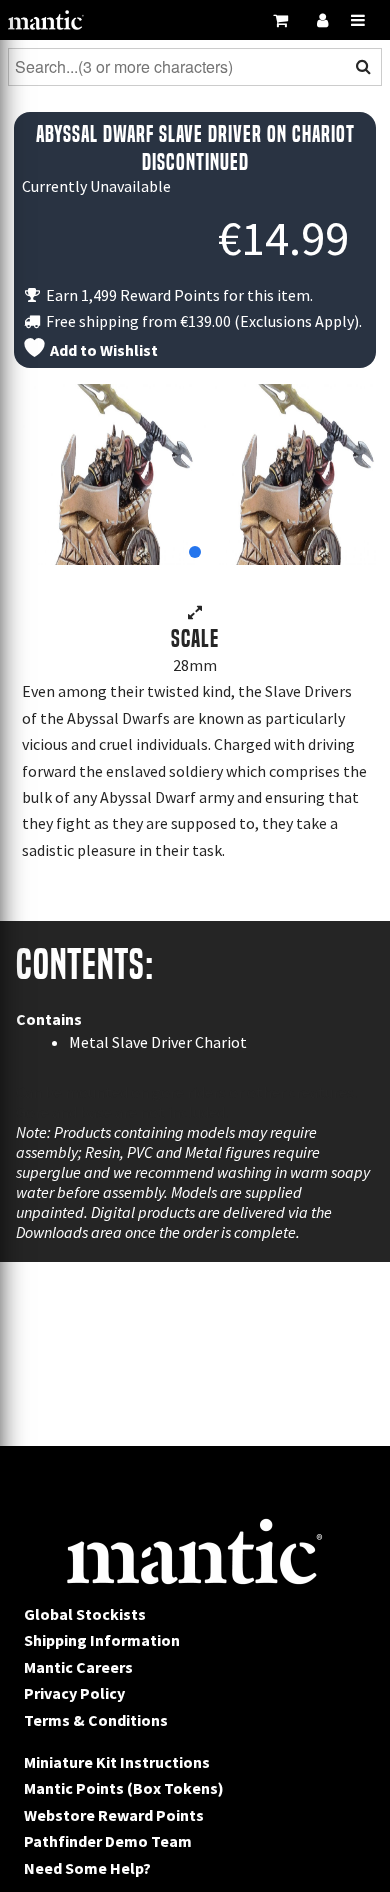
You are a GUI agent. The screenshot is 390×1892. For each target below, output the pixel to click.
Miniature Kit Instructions (117, 1762)
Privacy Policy (74, 1693)
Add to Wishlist (102, 350)
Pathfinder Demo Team (108, 1841)
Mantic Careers (78, 1667)
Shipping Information (102, 1640)
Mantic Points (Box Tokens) (124, 1788)
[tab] (195, 552)
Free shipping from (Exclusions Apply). (202, 321)
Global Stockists (85, 1614)
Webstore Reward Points (114, 1815)
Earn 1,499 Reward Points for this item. (178, 295)
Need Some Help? (87, 1868)
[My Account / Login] (322, 20)
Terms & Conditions (96, 1720)
